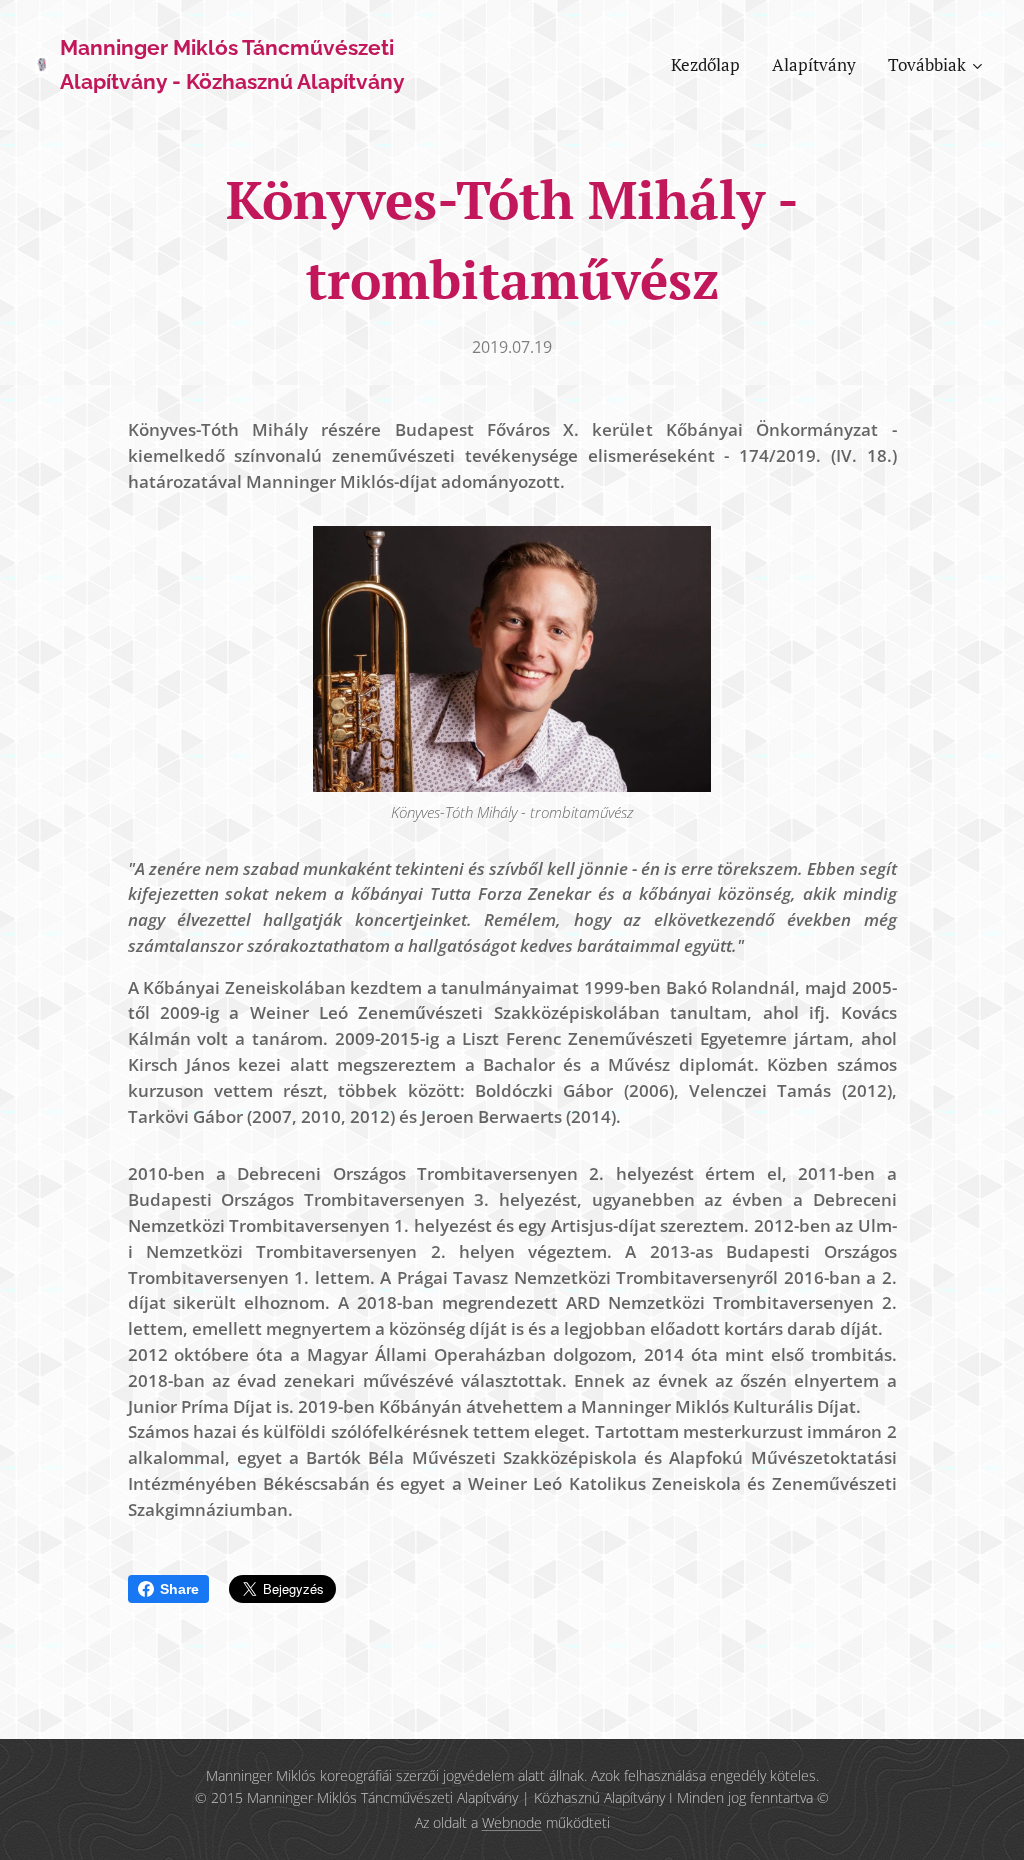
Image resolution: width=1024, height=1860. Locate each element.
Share (179, 1589)
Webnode (512, 1822)
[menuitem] (711, 65)
